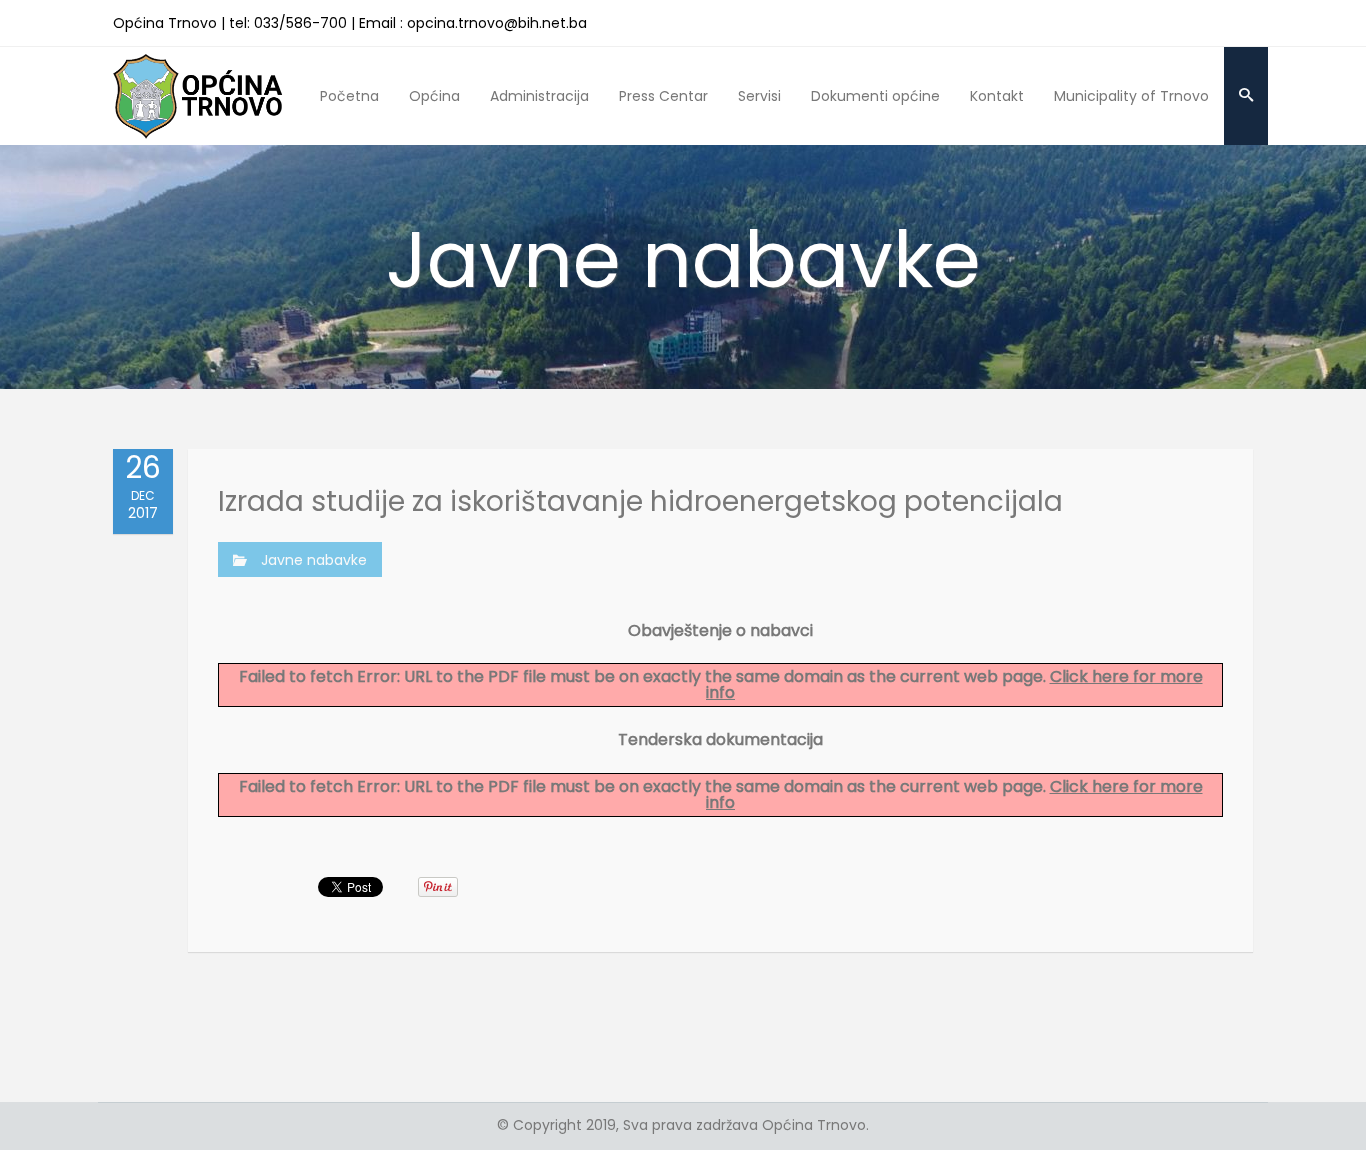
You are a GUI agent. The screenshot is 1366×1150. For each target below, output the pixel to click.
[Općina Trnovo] (198, 95)
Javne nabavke (314, 560)
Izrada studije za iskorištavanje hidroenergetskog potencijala (640, 501)
